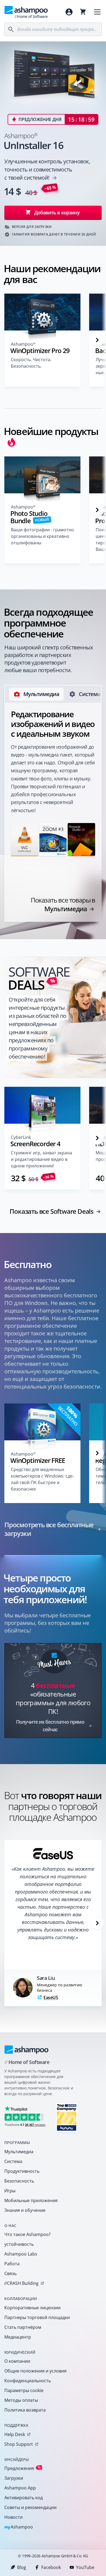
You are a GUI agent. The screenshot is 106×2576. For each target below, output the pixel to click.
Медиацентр (18, 2337)
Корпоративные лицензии (32, 2308)
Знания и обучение (25, 2210)
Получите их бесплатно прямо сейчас (50, 1726)
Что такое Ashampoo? (27, 2234)
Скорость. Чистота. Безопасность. (31, 363)
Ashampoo (19, 2527)
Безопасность (19, 2181)
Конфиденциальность (28, 2381)
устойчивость (19, 2244)
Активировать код (24, 2498)
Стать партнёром (23, 2327)
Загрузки (14, 2478)
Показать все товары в (63, 904)
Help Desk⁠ (15, 2434)
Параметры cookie (24, 2390)
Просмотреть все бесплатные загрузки (49, 1529)
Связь (10, 2273)
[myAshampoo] (69, 12)
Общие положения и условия (35, 2371)
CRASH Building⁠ (21, 2283)
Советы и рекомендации (30, 2507)
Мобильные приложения (31, 2200)
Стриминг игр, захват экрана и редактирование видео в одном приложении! (41, 1159)
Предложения (23, 2468)
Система (13, 2161)
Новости (13, 2517)
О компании (17, 2361)
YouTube (85, 2567)
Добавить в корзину (57, 212)
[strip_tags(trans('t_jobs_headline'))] (67, 2117)
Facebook (51, 2567)
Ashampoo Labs (21, 2254)
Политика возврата (25, 2410)
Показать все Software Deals (52, 1211)
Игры (10, 2191)
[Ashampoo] (26, 2050)
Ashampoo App (20, 2488)
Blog (22, 2567)
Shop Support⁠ (19, 2444)
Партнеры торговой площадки (37, 2317)
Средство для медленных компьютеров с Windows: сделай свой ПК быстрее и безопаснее (42, 1479)
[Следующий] (97, 340)
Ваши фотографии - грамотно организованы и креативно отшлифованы (42, 536)
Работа (12, 2264)
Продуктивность (22, 2171)
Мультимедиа (19, 2152)
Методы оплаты (21, 2400)
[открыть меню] (97, 12)
